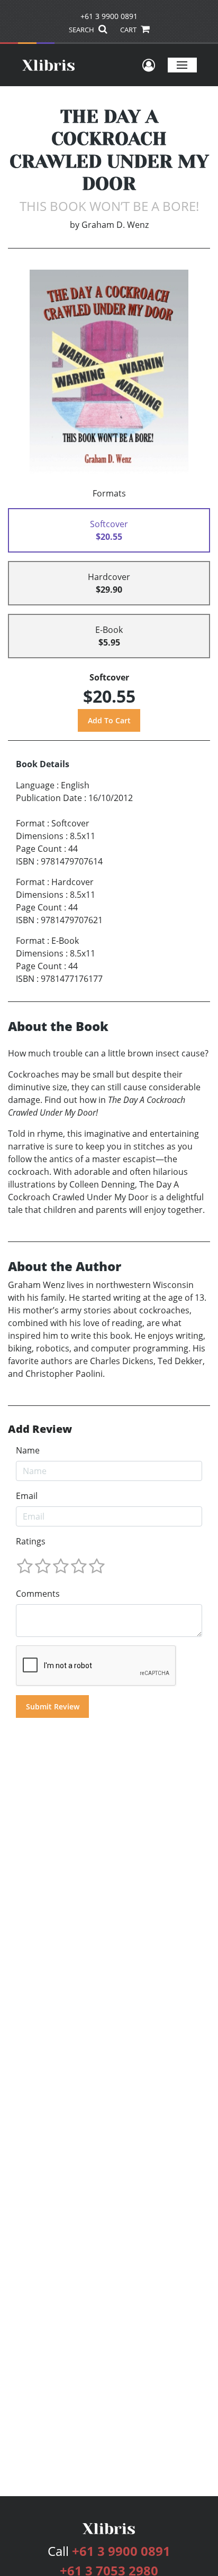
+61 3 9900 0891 (109, 16)
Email (27, 1496)
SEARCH (82, 30)
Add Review (40, 1429)
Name (28, 1450)
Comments (38, 1594)
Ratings (31, 1541)
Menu (182, 65)
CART (129, 30)
